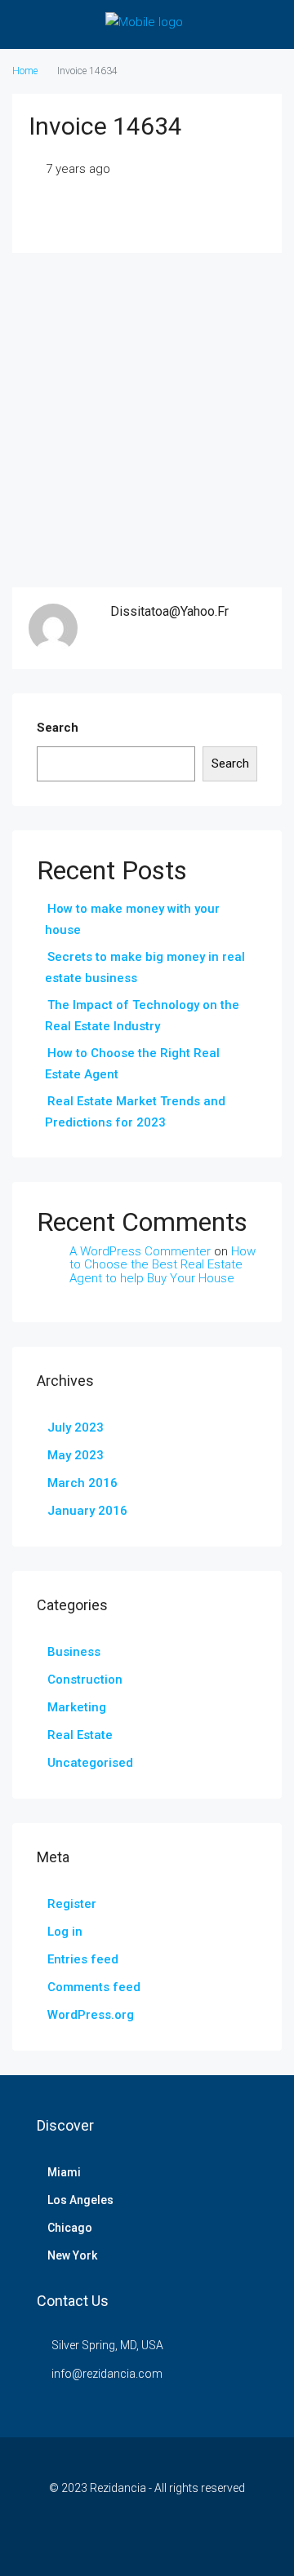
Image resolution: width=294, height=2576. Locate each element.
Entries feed (83, 1959)
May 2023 (76, 1455)
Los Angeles (80, 2200)
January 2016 (87, 1511)
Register (72, 1904)
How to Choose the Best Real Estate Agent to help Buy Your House (163, 1265)
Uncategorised (90, 1763)
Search (58, 728)
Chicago (70, 2228)
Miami (64, 2172)
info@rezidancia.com (107, 2374)
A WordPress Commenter (140, 1251)
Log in (65, 1932)
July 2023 (76, 1427)
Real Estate (80, 1735)
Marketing (77, 1707)
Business (74, 1652)
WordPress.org (91, 2015)
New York (72, 2255)
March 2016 (82, 1483)
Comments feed (94, 1987)
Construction (85, 1680)
